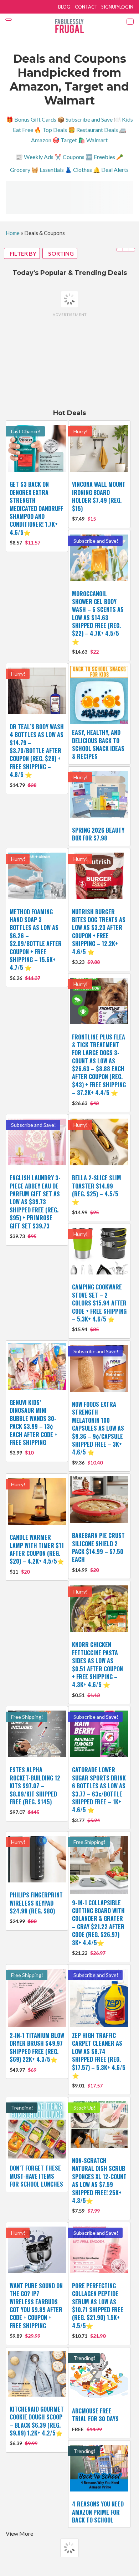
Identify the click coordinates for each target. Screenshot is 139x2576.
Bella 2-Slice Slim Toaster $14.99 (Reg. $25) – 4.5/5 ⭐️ (97, 1190)
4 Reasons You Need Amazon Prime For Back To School (98, 2512)
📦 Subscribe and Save (85, 119)
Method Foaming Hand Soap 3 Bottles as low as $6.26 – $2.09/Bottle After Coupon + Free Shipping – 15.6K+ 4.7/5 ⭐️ (36, 940)
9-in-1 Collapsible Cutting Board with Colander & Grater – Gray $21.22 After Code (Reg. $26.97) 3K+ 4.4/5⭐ (98, 1923)
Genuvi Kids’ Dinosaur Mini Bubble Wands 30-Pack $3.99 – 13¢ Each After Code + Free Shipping (34, 1422)
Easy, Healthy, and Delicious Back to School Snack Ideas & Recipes (98, 744)
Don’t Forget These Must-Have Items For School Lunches (36, 2176)
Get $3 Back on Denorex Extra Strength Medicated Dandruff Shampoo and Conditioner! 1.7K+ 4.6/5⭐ (36, 508)
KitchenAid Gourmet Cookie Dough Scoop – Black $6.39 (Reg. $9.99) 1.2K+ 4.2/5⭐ (37, 2421)
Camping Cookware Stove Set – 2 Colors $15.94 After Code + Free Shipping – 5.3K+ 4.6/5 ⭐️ (99, 1303)
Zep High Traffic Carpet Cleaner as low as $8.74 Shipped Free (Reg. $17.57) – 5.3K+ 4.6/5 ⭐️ (99, 2055)
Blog (64, 7)
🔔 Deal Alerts (111, 170)
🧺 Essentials (48, 170)
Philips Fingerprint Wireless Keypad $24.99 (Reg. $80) (36, 1903)
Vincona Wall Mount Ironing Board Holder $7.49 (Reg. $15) (99, 496)
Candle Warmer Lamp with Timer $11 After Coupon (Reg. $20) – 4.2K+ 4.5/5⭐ (37, 1549)
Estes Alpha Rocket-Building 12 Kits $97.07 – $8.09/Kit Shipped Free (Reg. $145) (35, 1786)
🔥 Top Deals (51, 130)
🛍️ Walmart (93, 140)
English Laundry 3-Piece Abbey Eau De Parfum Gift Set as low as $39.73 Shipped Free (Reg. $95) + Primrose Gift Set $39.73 (35, 1202)
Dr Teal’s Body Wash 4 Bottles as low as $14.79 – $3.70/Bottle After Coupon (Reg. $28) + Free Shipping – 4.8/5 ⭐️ (37, 751)
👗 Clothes (78, 170)
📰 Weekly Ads (35, 157)
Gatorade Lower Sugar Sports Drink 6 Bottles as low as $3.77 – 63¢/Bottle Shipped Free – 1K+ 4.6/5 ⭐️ (99, 1790)
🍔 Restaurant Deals (93, 130)
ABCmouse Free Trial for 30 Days (95, 2415)
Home (13, 233)
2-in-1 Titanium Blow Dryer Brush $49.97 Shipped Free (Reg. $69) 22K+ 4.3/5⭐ (37, 2047)
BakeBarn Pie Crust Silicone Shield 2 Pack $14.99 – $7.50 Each (98, 1547)
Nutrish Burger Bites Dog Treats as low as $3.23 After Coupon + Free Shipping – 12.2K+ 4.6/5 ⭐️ (99, 932)
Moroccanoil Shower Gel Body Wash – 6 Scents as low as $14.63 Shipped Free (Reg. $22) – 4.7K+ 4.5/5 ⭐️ (98, 618)
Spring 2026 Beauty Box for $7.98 (98, 834)
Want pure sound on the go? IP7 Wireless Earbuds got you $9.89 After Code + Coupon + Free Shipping (36, 2306)
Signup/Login (117, 7)
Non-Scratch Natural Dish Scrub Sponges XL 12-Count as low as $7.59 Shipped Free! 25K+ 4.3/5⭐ (99, 2181)
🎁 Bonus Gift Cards (31, 119)
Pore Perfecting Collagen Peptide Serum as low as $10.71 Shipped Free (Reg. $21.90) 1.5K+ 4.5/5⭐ (98, 2306)
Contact (86, 7)
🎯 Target (65, 140)
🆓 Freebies (100, 157)
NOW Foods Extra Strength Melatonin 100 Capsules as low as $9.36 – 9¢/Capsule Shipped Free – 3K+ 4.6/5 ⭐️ (98, 1428)
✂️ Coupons (69, 157)
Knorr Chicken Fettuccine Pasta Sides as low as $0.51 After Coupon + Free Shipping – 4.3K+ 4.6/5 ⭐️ (97, 1665)
